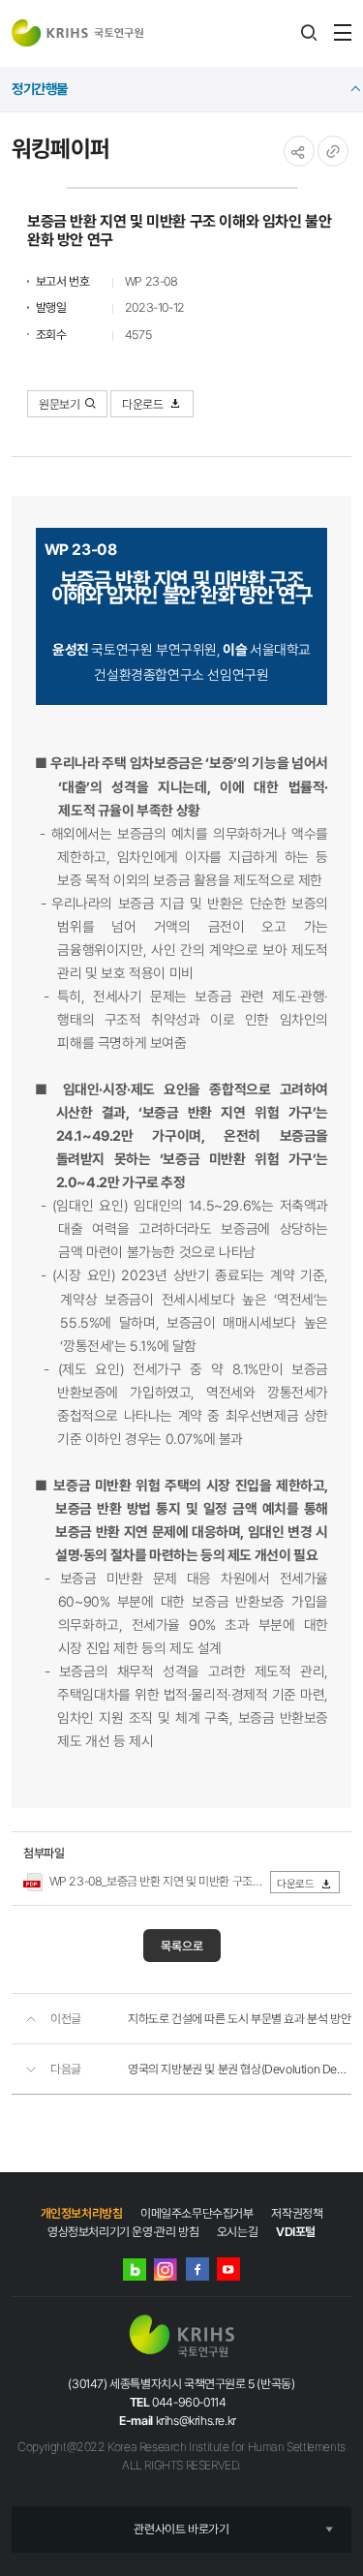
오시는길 (237, 2232)
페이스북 (197, 2269)
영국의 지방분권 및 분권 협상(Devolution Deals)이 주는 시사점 (240, 2069)
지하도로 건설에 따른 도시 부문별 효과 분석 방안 (239, 2019)
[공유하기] (299, 151)
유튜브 (228, 2269)
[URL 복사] (333, 151)
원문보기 (59, 404)
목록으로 (182, 1946)
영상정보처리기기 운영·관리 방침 (123, 2232)
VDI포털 (296, 2232)
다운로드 (144, 404)
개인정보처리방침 (82, 2213)
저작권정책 (297, 2213)
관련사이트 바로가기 (181, 2529)
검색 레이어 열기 (309, 33)
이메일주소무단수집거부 (197, 2213)
